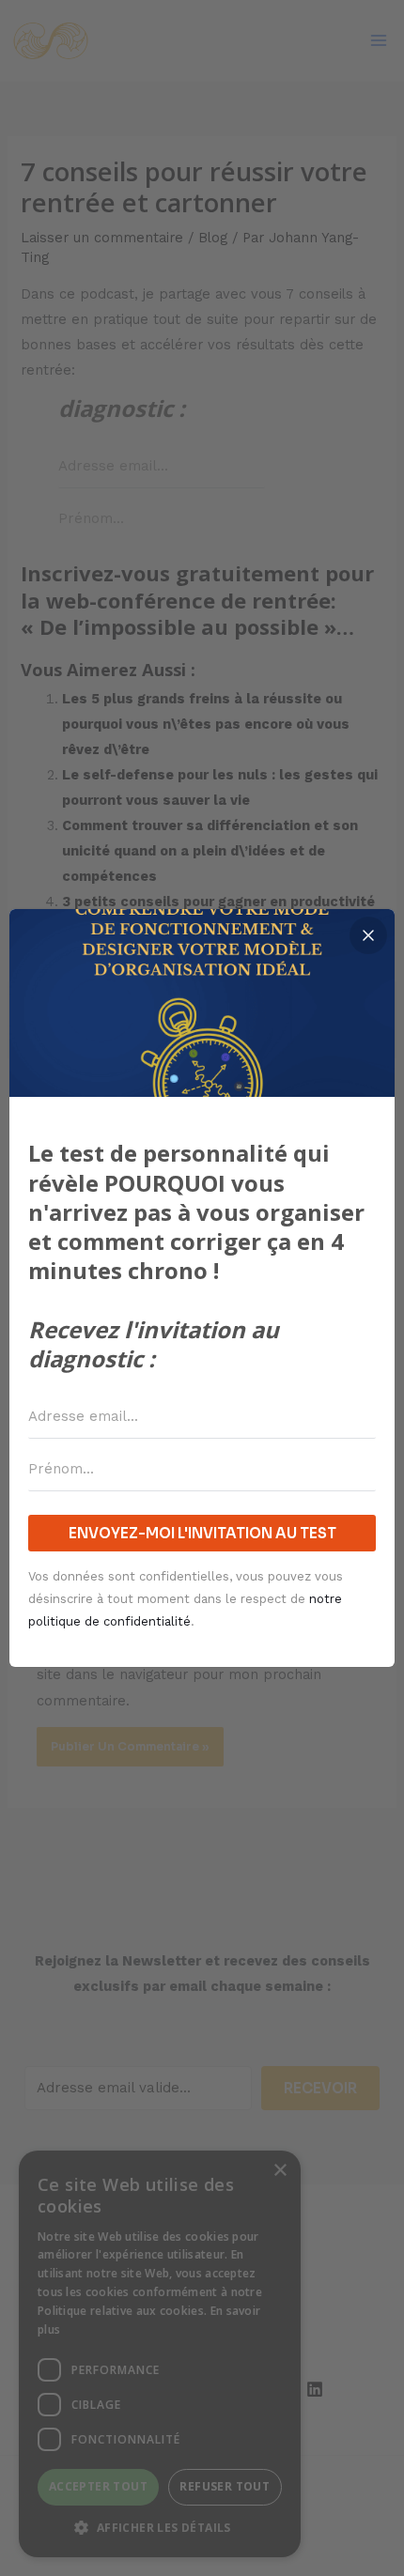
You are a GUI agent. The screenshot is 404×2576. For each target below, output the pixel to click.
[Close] (368, 935)
